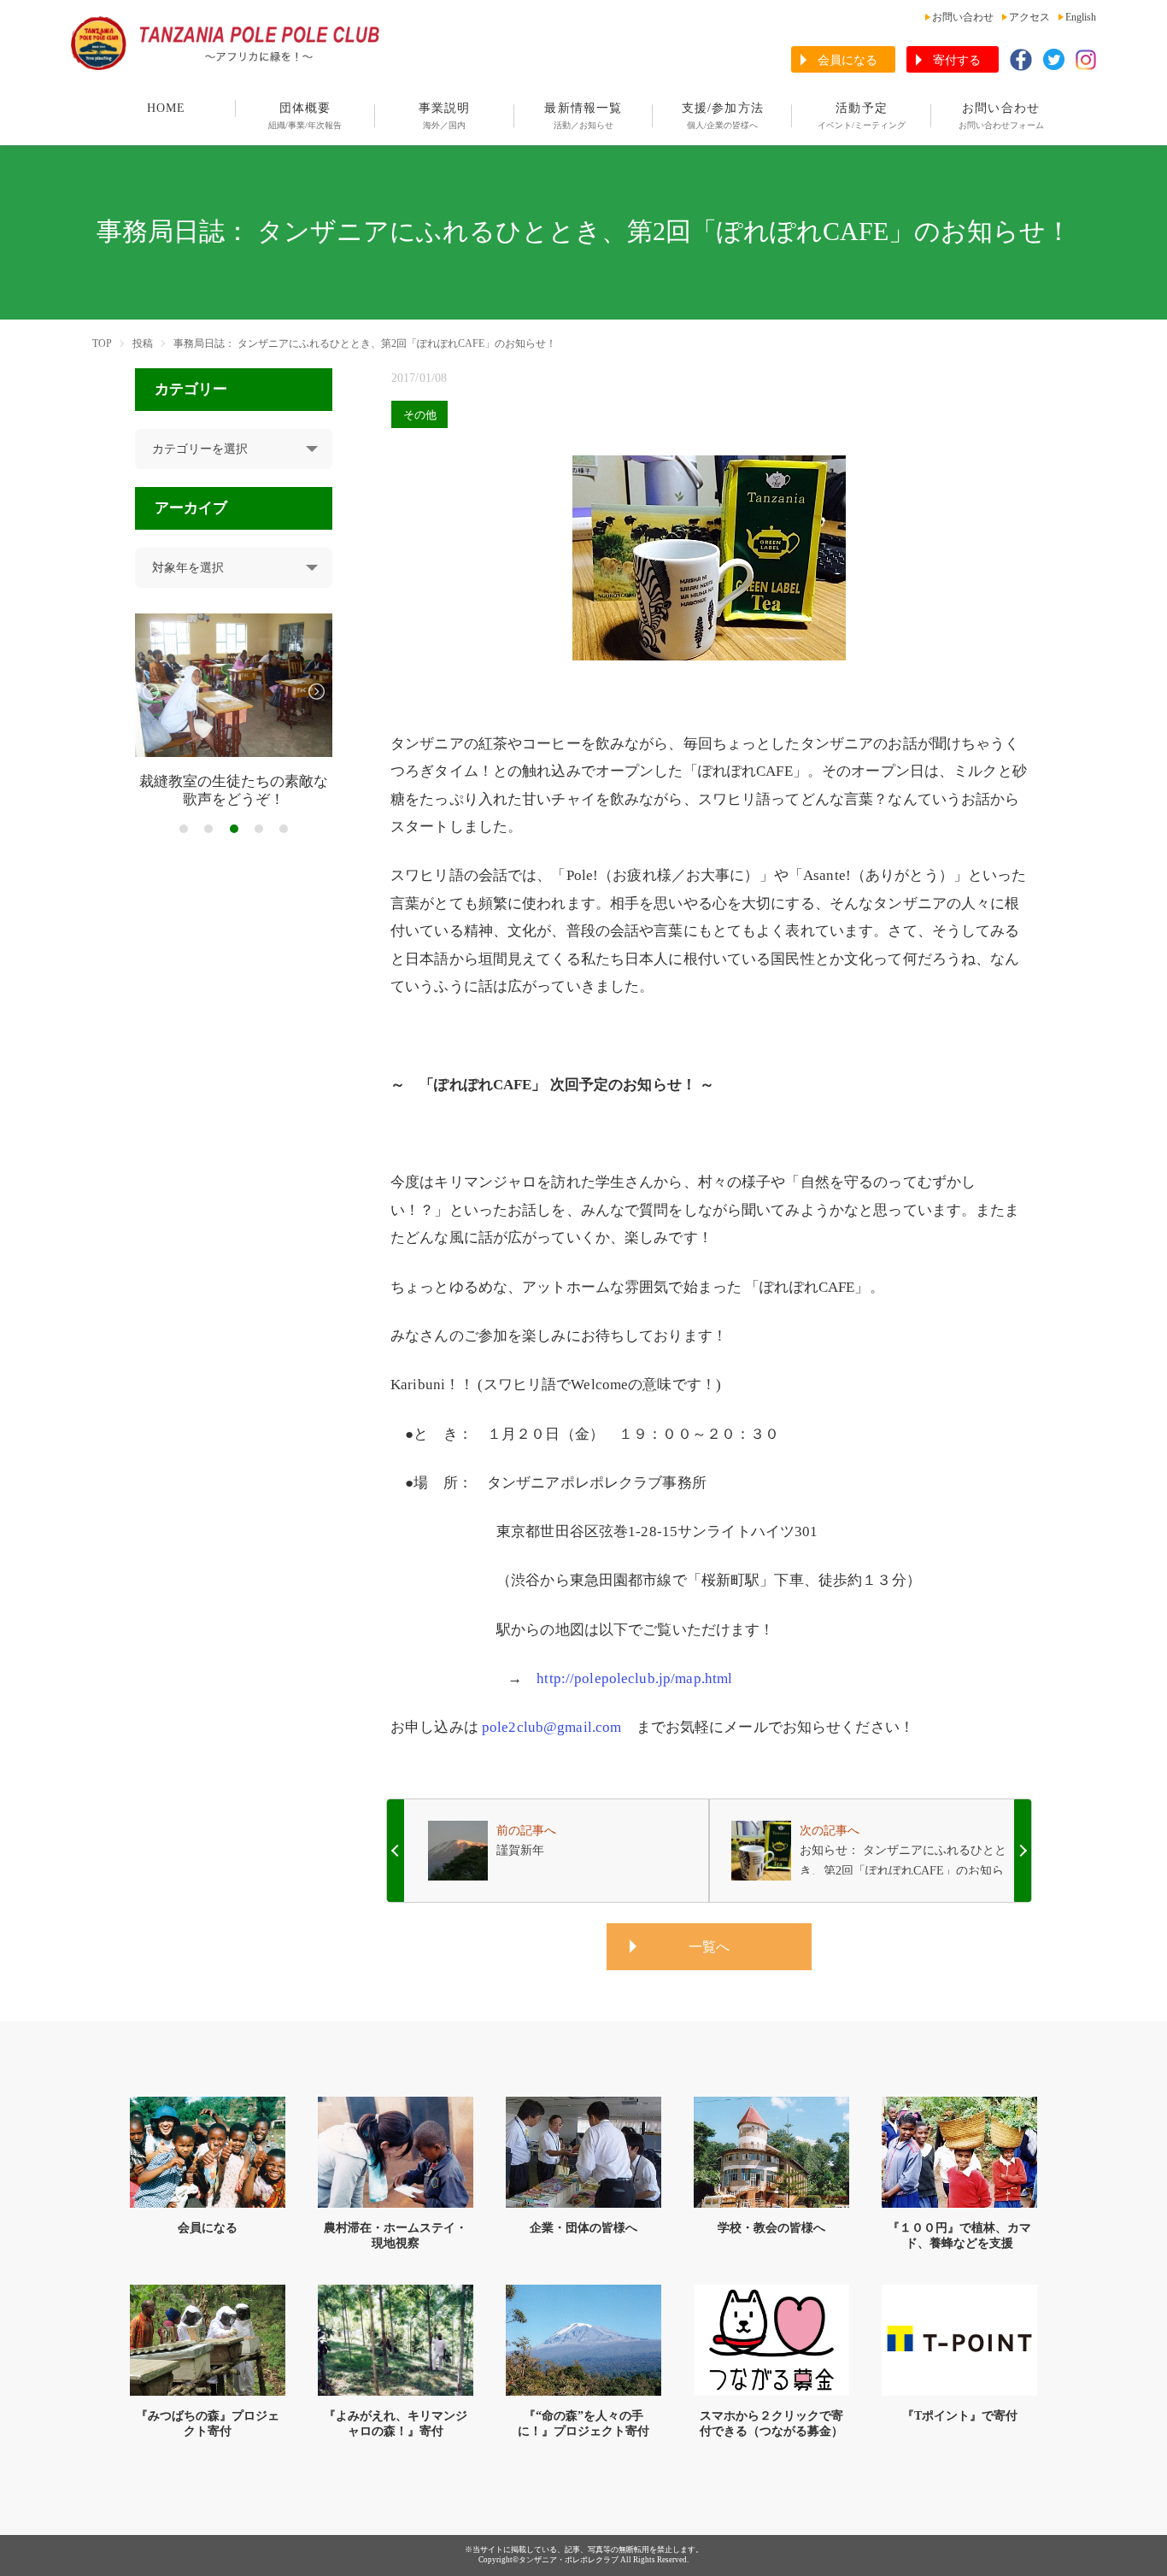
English (1081, 17)
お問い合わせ (963, 17)
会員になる (847, 60)
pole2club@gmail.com (551, 1727)
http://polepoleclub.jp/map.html (634, 1678)
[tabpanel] (234, 711)
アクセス (1029, 17)
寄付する (957, 60)
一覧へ (709, 1947)
